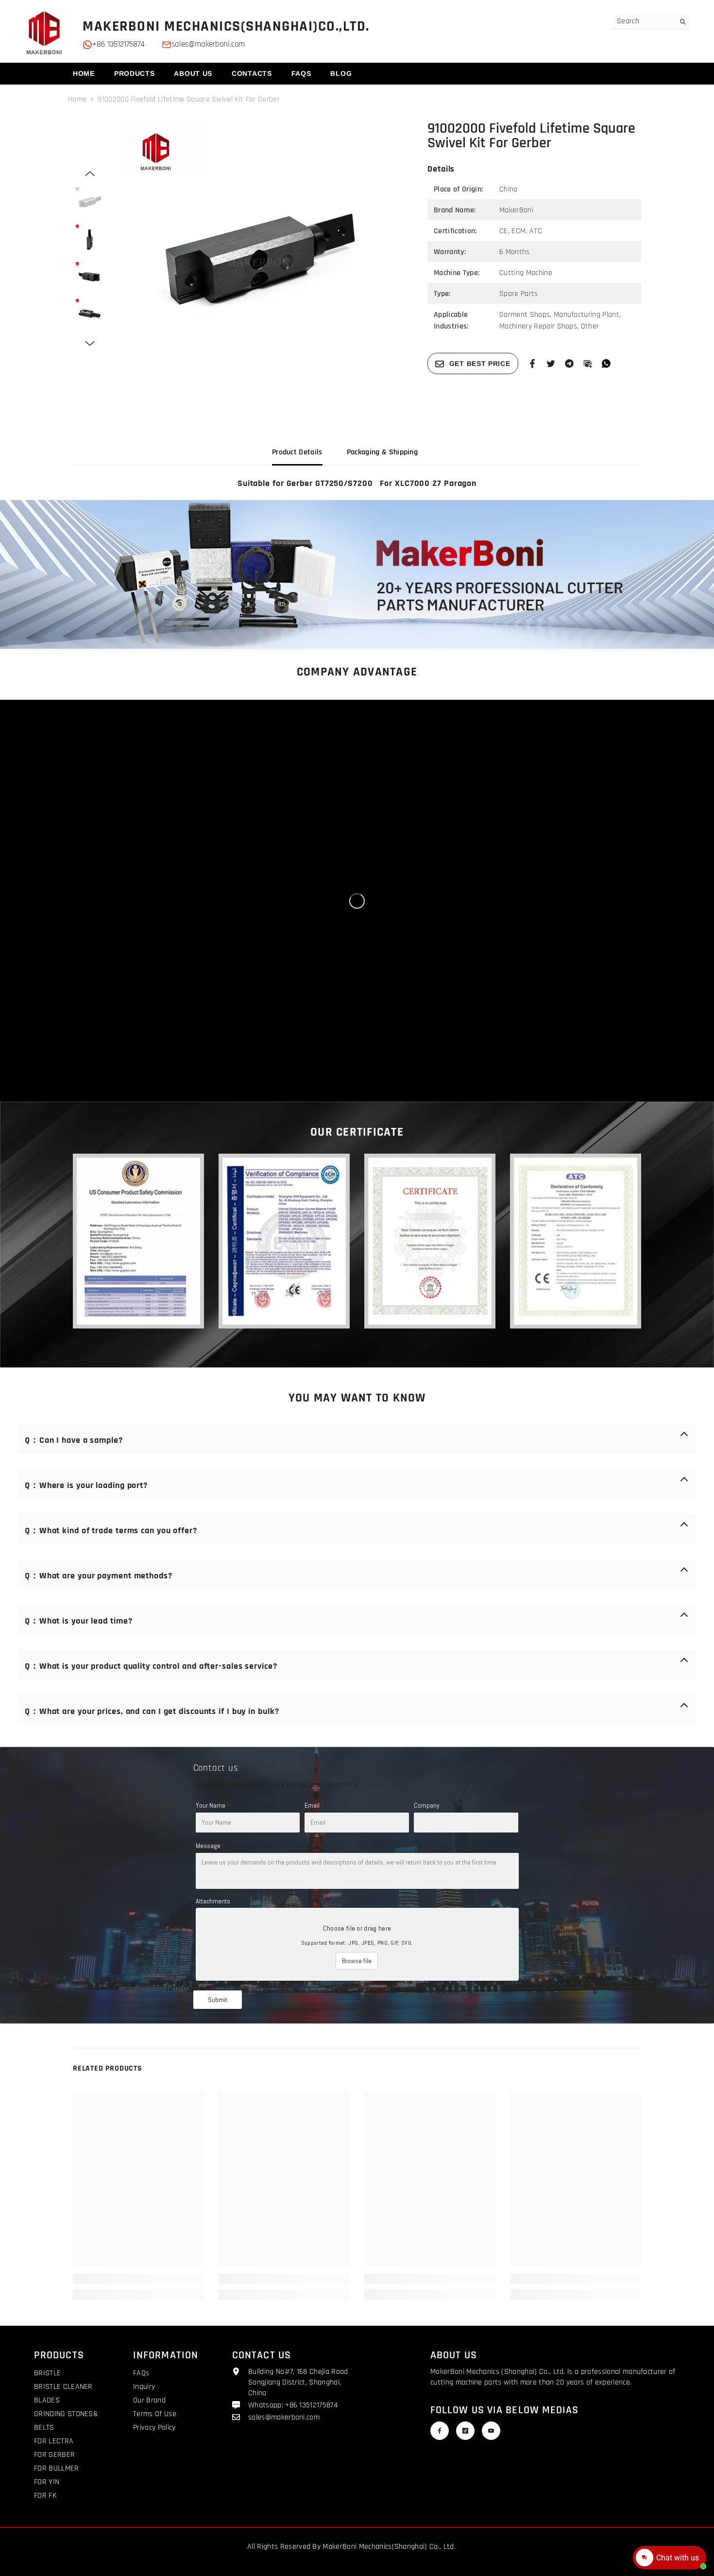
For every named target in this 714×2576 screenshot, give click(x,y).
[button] (90, 173)
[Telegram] (569, 363)
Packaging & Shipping (382, 452)
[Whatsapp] (606, 363)
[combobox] (643, 21)
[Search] (651, 22)
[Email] (588, 363)
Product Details (297, 452)
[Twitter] (551, 363)
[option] (260, 260)
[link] (357, 574)
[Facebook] (532, 363)
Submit (218, 2000)
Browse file (357, 1961)
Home (77, 99)
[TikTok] (465, 2431)
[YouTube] (491, 2431)
